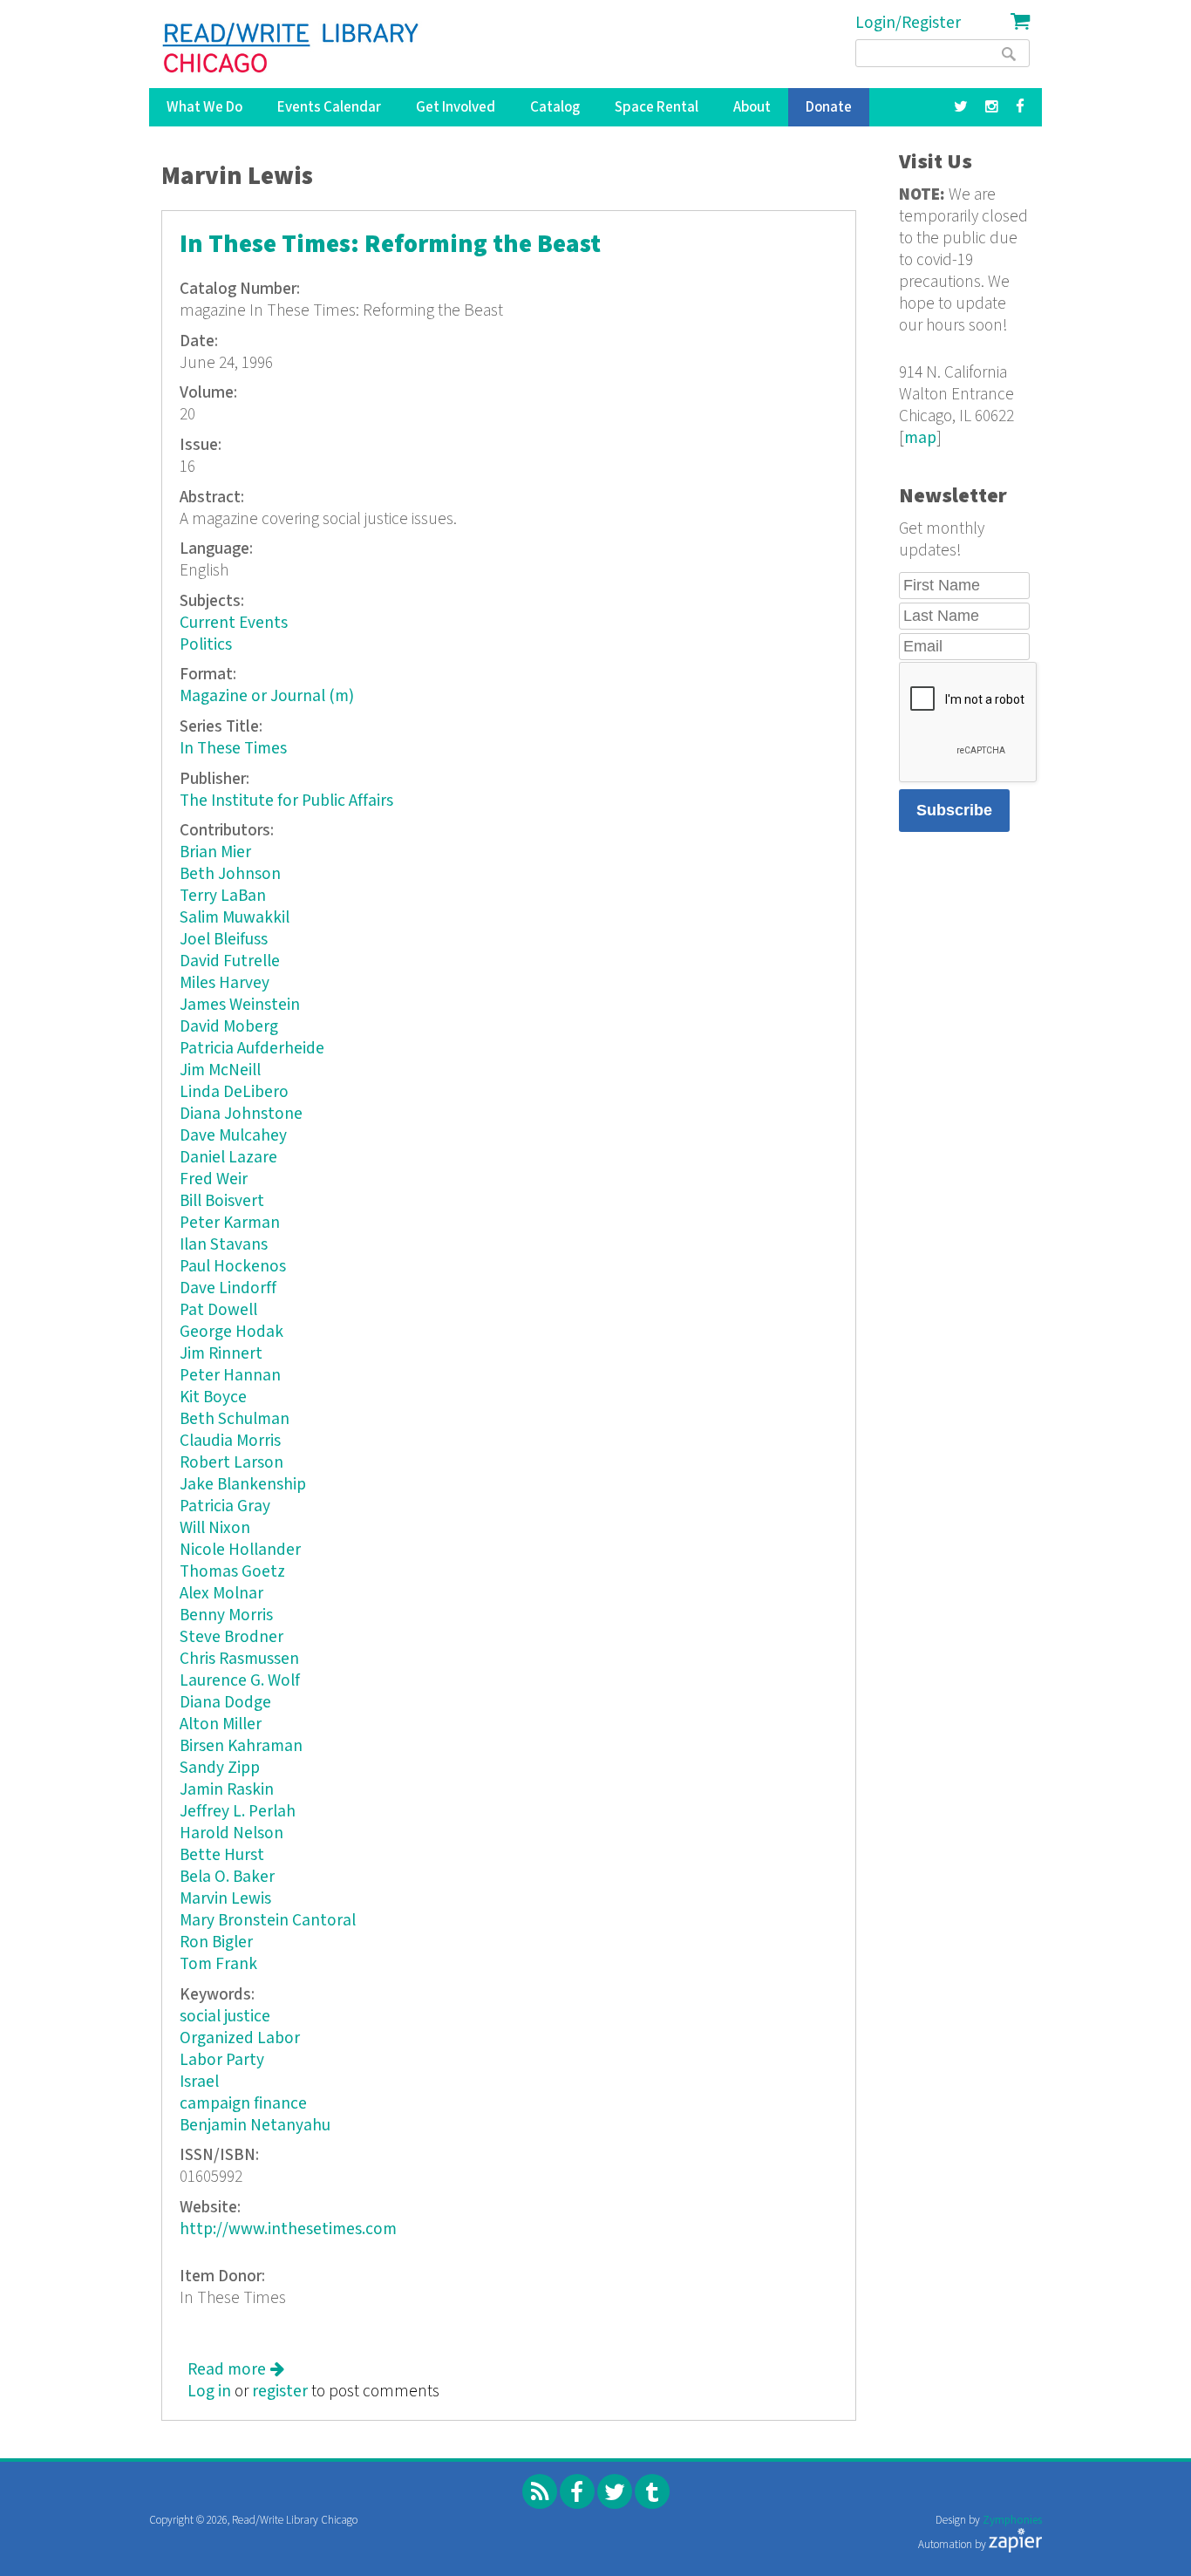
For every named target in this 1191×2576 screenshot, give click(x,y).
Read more (236, 2370)
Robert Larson (231, 1463)
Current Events (234, 623)
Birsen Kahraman (241, 1746)
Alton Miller (221, 1724)
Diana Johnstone (241, 1114)
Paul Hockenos (233, 1267)
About (752, 107)
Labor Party (222, 2060)
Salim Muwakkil (235, 918)
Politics (206, 645)
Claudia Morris (230, 1441)
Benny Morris (226, 1615)
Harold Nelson (231, 1833)
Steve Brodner (231, 1637)
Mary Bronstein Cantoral (268, 1921)
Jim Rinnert (221, 1354)
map (920, 438)
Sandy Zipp (220, 1768)
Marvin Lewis (225, 1899)
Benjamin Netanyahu (255, 2126)
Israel (199, 2082)
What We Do (204, 107)
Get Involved (456, 107)
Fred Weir (214, 1179)
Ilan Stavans (224, 1245)
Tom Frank (218, 1964)
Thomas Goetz (232, 1572)
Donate (829, 107)
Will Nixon (215, 1528)
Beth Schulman (235, 1419)
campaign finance (243, 2104)
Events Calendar (329, 107)
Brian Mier (215, 852)
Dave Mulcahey (233, 1136)
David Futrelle (230, 961)
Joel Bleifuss (224, 940)
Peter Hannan (230, 1376)
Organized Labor (240, 2038)
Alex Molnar (221, 1594)
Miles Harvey (225, 983)
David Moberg (229, 1027)
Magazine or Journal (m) (267, 696)
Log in (209, 2392)
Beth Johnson (230, 874)
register (280, 2392)
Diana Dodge (225, 1703)
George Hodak (231, 1332)
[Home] (292, 48)
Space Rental (657, 107)
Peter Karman (230, 1223)
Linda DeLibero (234, 1092)
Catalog (555, 107)
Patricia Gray (225, 1506)
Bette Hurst (222, 1855)
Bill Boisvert (222, 1201)
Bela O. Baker (227, 1877)
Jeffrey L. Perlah (238, 1812)
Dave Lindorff (228, 1288)
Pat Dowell (218, 1310)
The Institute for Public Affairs (286, 801)
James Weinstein (240, 1005)
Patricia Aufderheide (252, 1049)
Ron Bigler (216, 1942)
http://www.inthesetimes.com (288, 2229)
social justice (225, 2017)
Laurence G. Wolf (240, 1681)
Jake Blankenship (243, 1485)
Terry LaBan (223, 896)
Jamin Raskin (227, 1790)
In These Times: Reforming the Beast (390, 245)
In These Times (233, 749)
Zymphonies (1012, 2521)
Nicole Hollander (240, 1550)
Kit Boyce (213, 1397)
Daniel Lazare (228, 1158)
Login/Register (908, 23)
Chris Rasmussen (239, 1659)
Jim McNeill (220, 1070)
